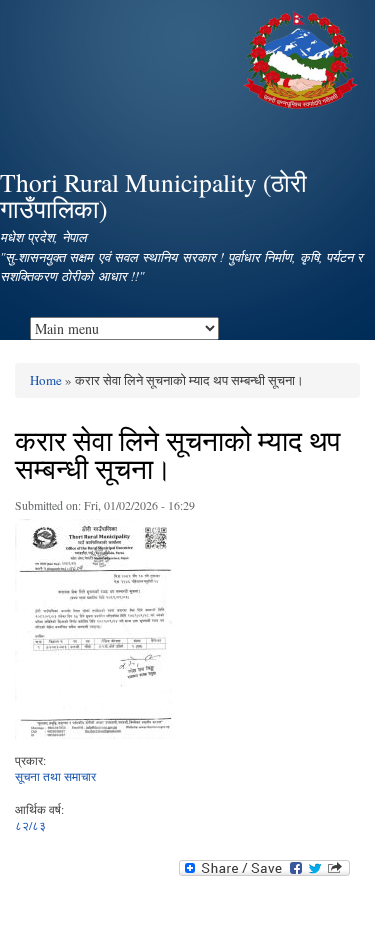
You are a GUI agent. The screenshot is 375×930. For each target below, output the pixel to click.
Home (46, 380)
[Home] (303, 57)
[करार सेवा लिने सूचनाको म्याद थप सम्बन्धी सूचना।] (93, 634)
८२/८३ (30, 825)
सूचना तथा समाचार (55, 776)
